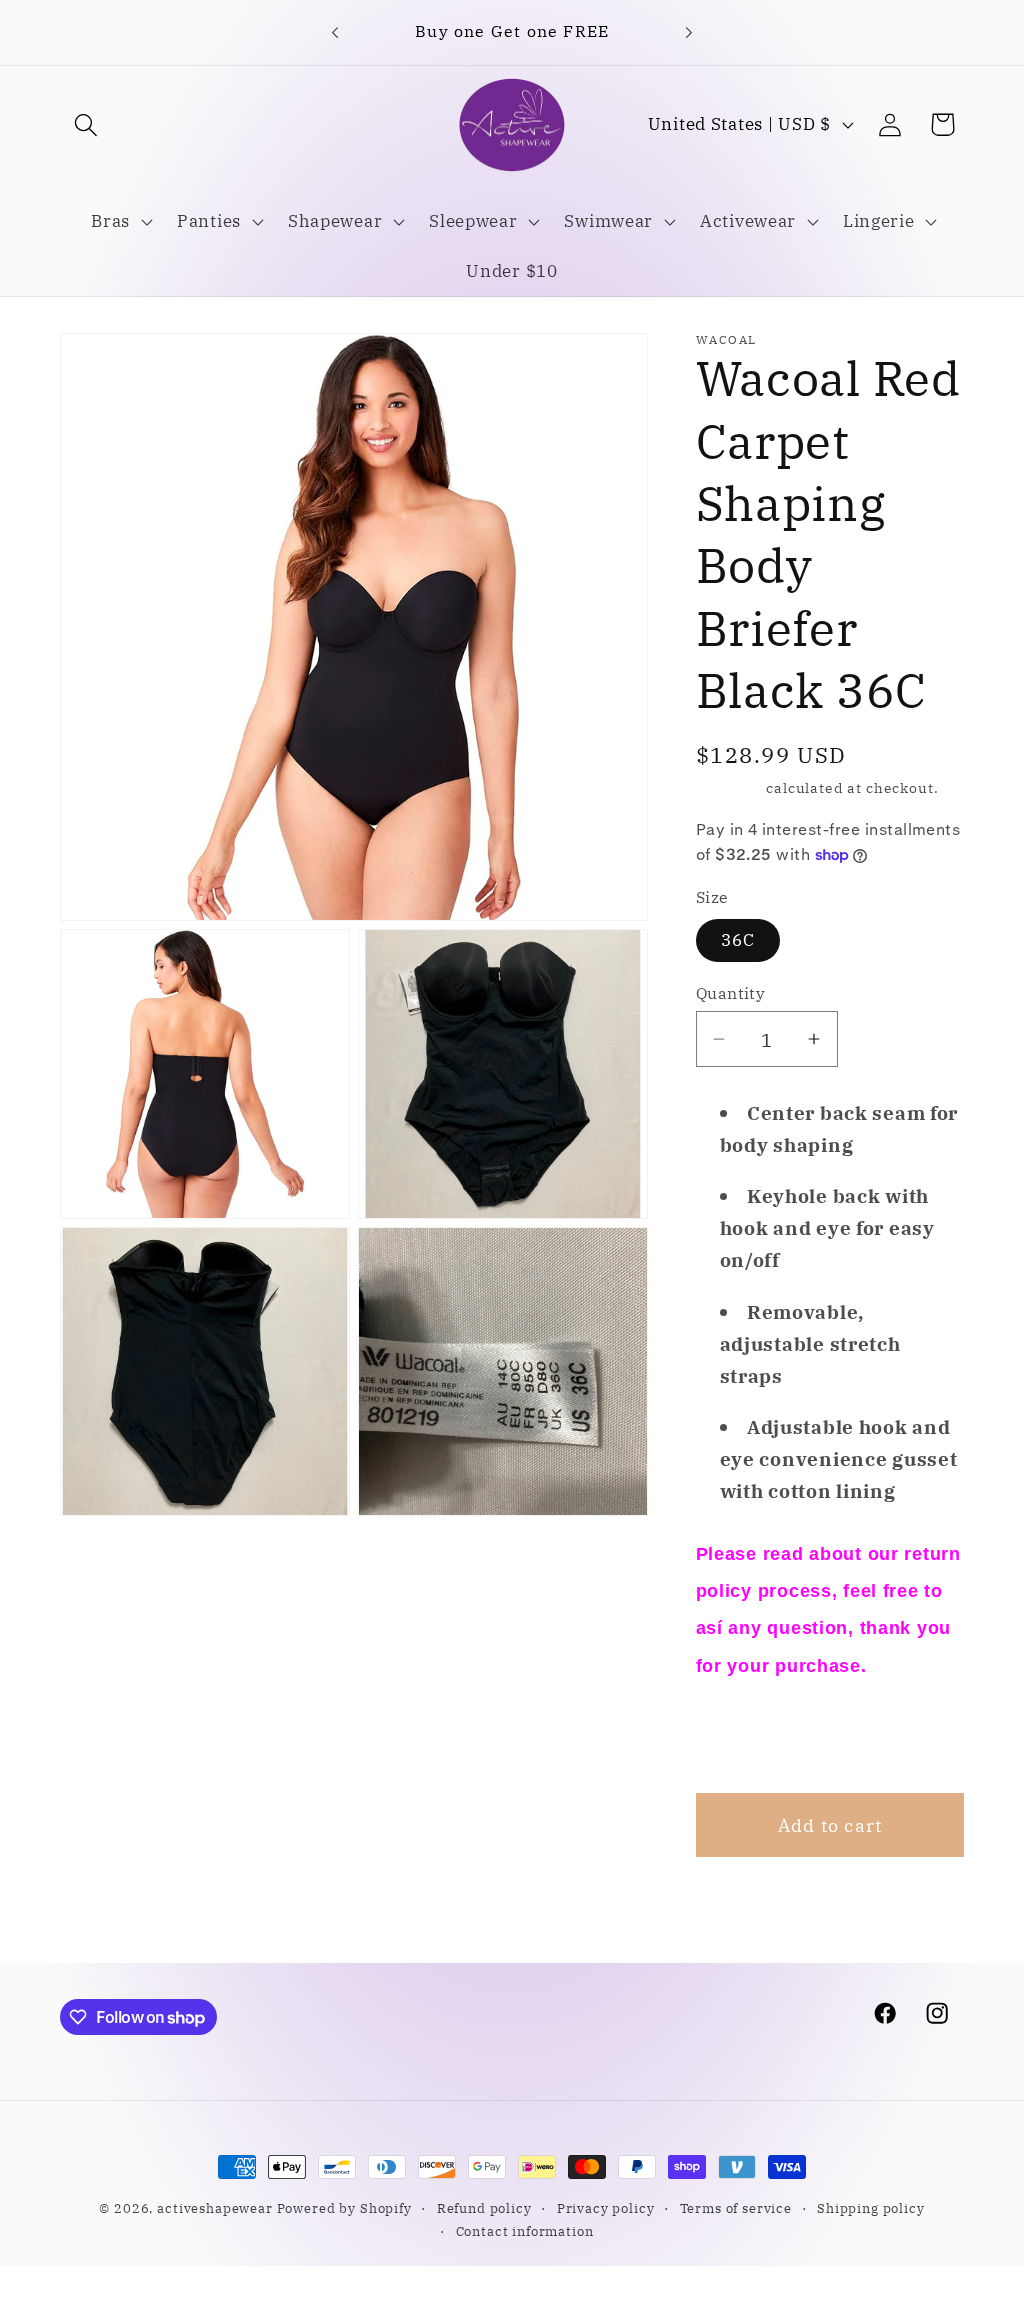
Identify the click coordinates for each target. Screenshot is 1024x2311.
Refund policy (484, 2208)
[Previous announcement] (335, 32)
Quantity (731, 993)
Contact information (525, 2231)
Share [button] (748, 1736)
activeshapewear (215, 2208)
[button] (86, 124)
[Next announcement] (689, 32)
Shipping (729, 787)
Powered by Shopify (344, 2208)
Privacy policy (606, 2208)
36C (738, 940)
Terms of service (736, 2208)
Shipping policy (871, 2208)
